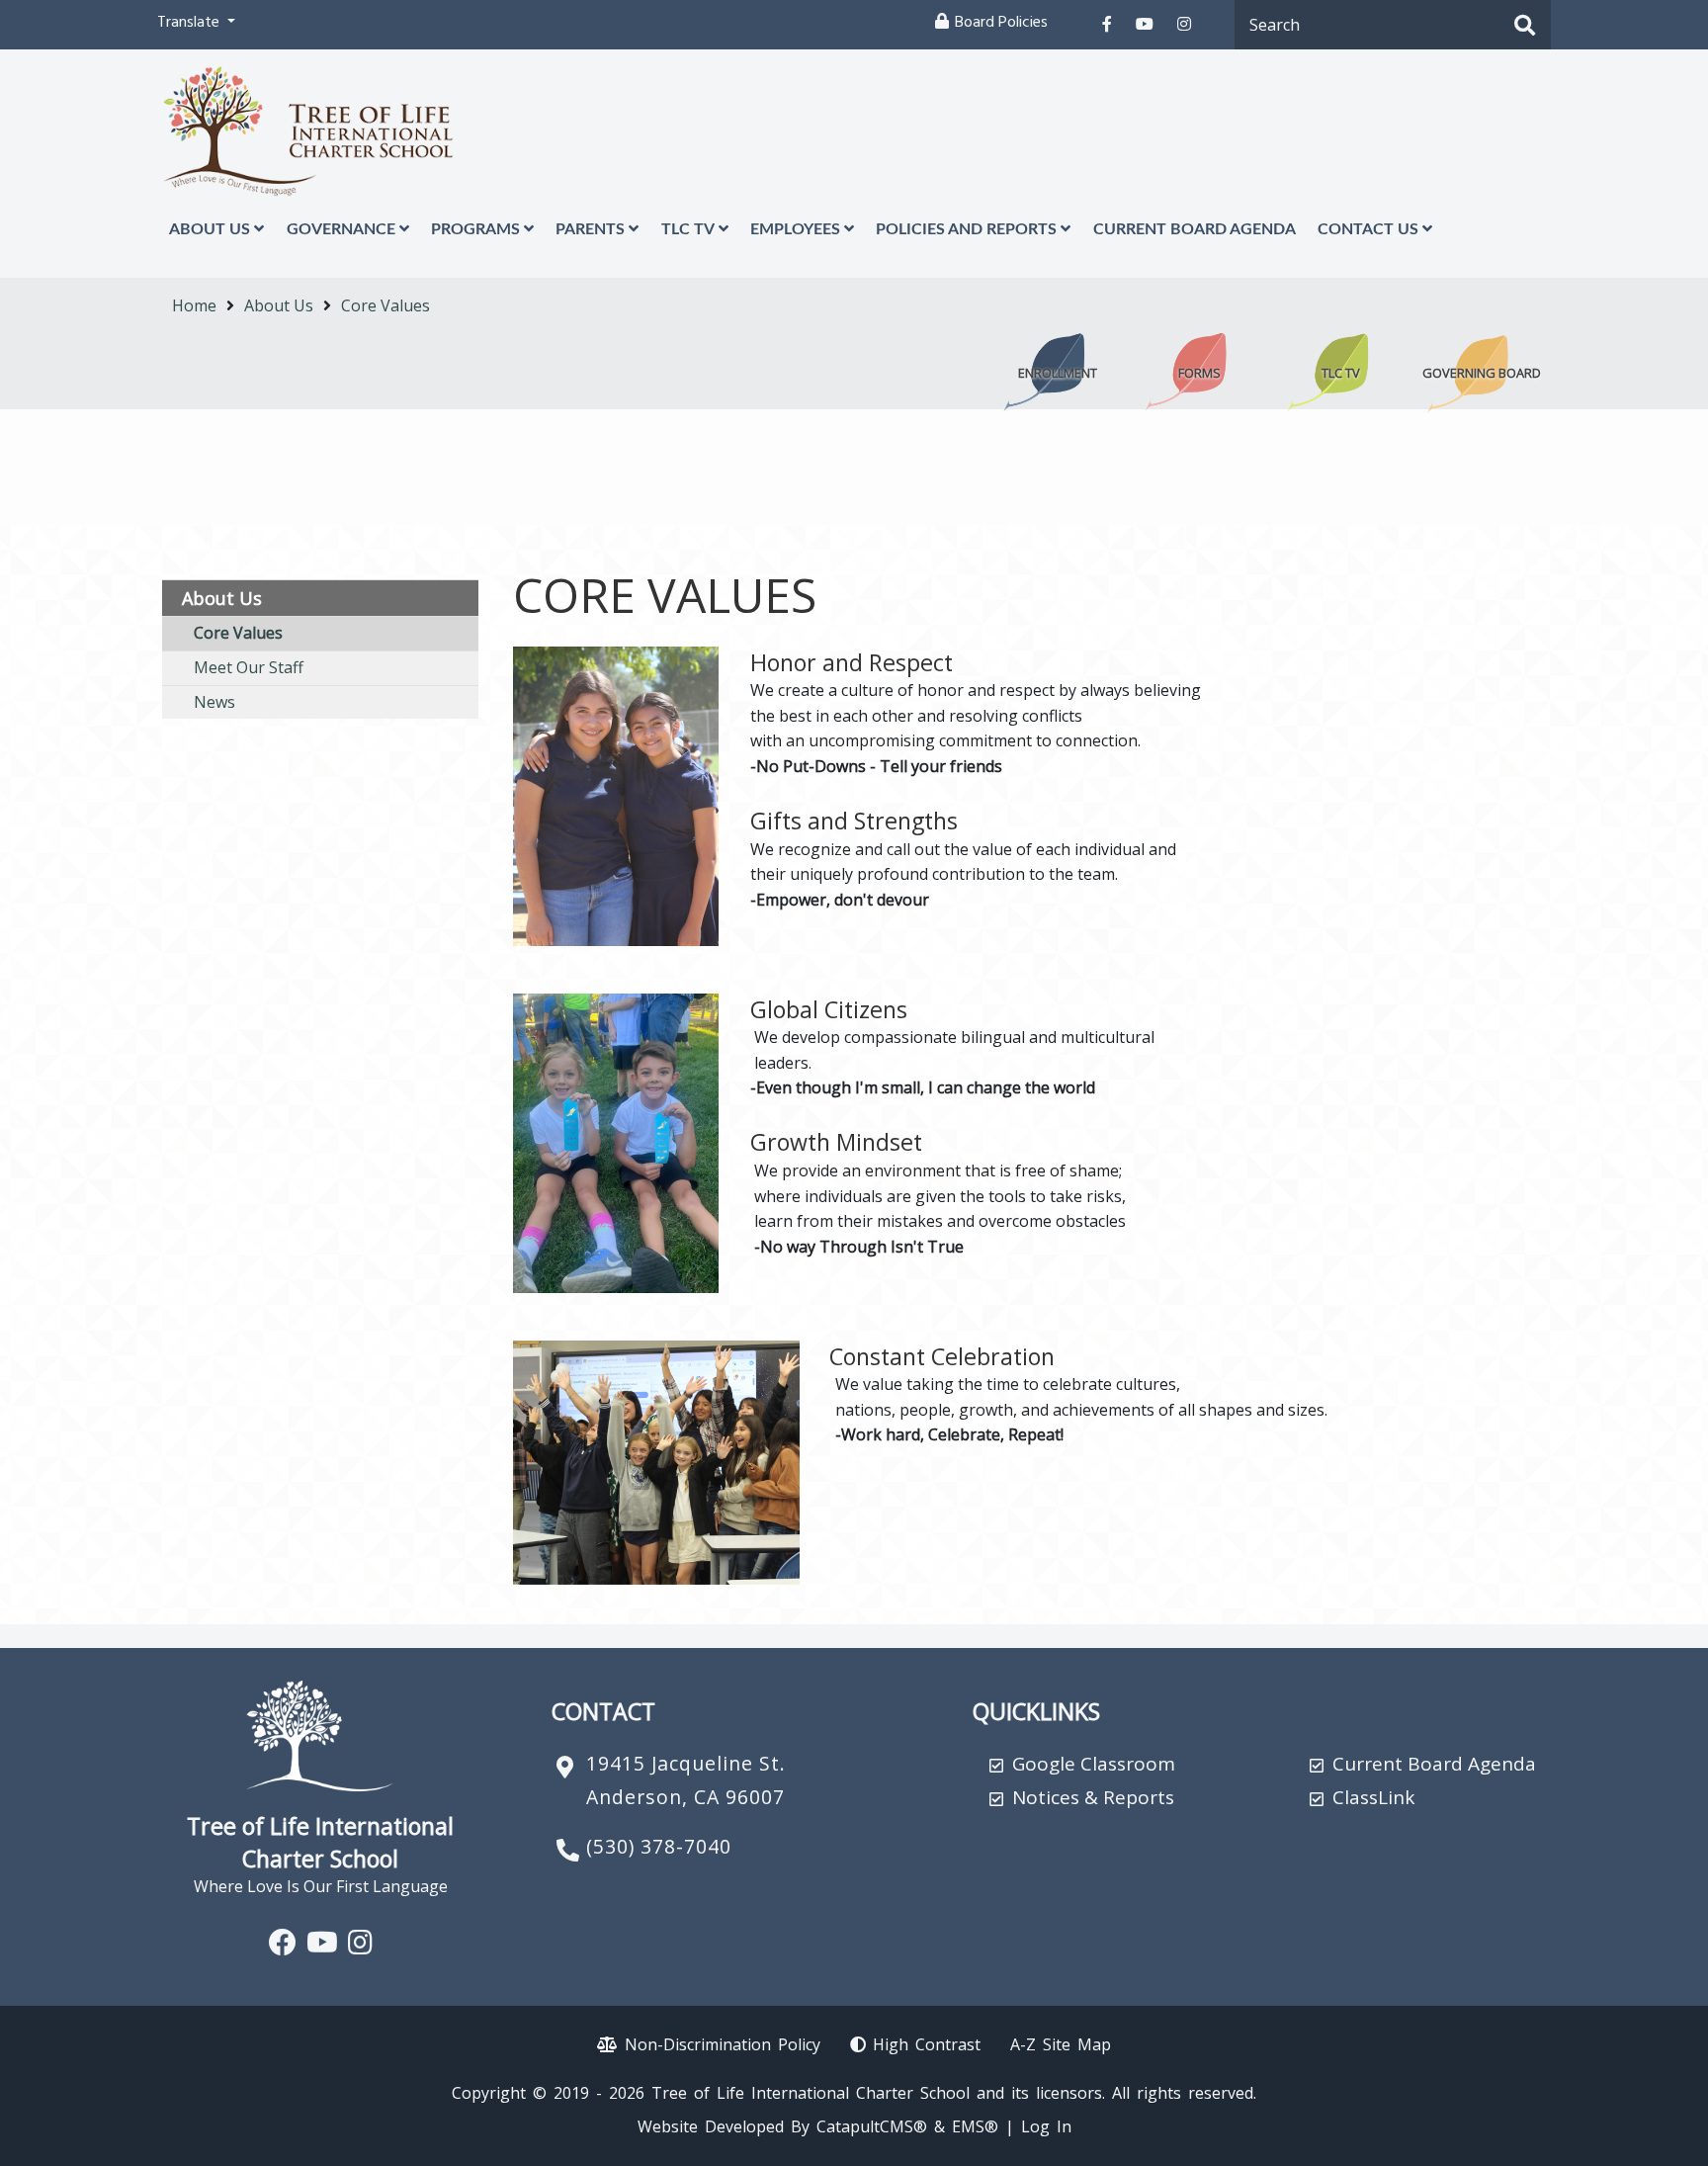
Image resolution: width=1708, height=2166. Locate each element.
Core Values (385, 305)
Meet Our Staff (249, 667)
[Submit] (1525, 27)
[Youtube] (1145, 24)
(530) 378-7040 (659, 1846)
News (214, 702)
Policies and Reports (966, 229)
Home (194, 305)
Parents (590, 229)
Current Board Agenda (1195, 229)
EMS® (975, 2126)
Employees (795, 229)
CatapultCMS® (872, 2126)
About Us (210, 229)
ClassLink (1373, 1797)
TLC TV (688, 229)
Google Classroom (1094, 1764)
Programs (475, 229)
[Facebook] (1107, 24)
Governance (341, 229)
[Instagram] (1184, 24)
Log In (1046, 2126)
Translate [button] (190, 24)
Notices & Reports (1093, 1797)
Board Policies (1001, 24)
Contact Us (1368, 229)
